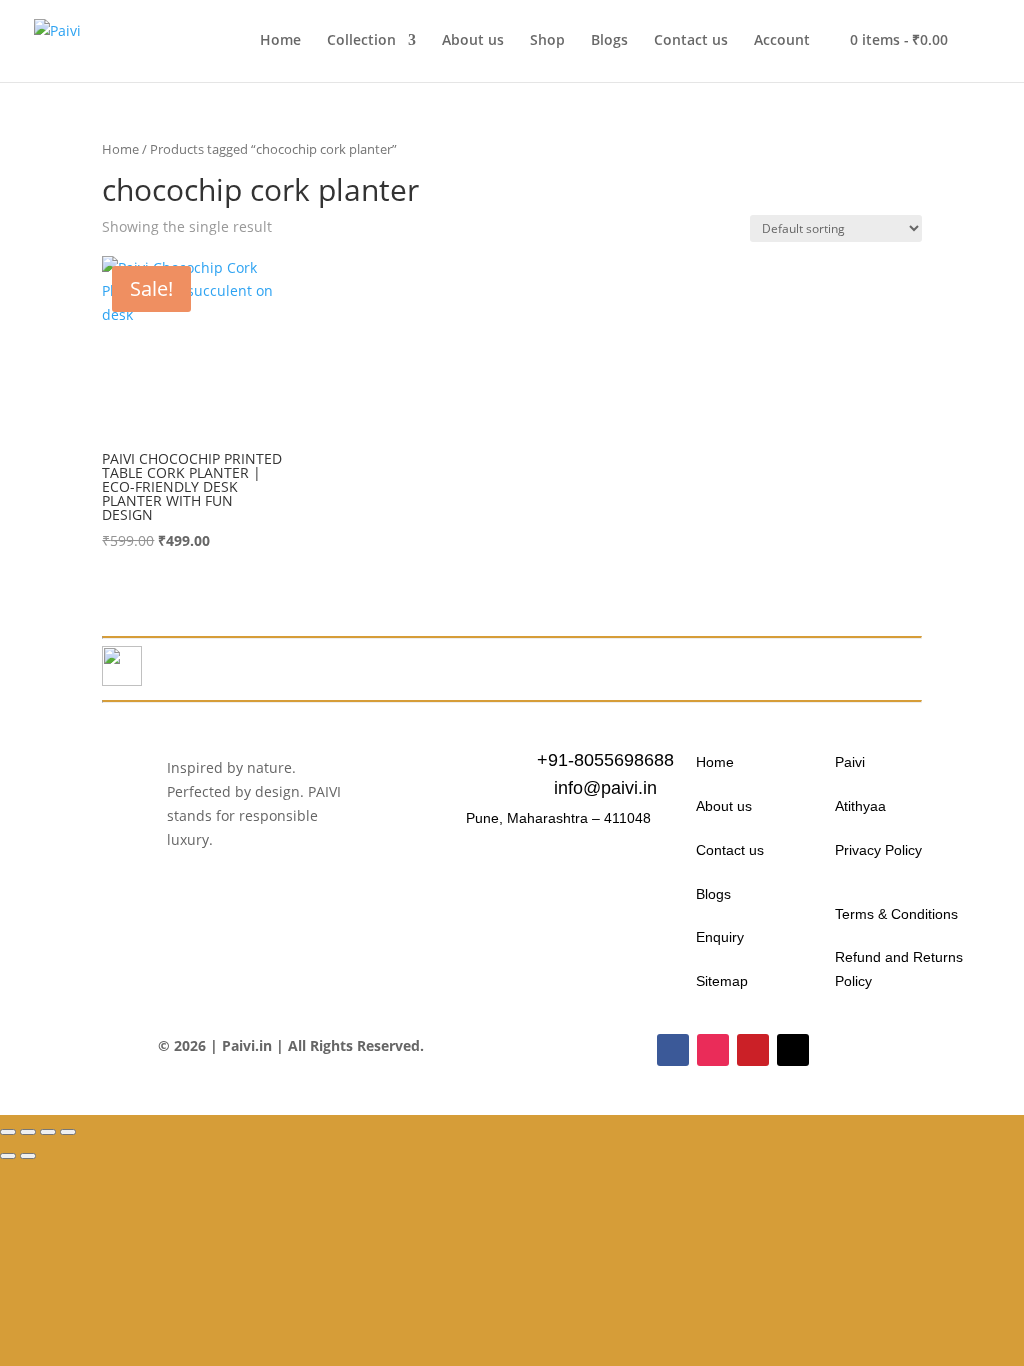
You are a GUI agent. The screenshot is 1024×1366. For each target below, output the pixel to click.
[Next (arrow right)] (28, 1156)
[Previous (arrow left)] (8, 1156)
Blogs (609, 41)
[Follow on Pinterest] (753, 1050)
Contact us (691, 41)
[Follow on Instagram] (713, 1050)
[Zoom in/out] (8, 1132)
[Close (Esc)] (68, 1132)
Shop (547, 41)
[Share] (48, 1132)
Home (280, 41)
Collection (361, 41)
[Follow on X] (793, 1050)
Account (782, 41)
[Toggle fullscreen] (28, 1132)
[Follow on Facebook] (673, 1050)
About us (473, 41)
